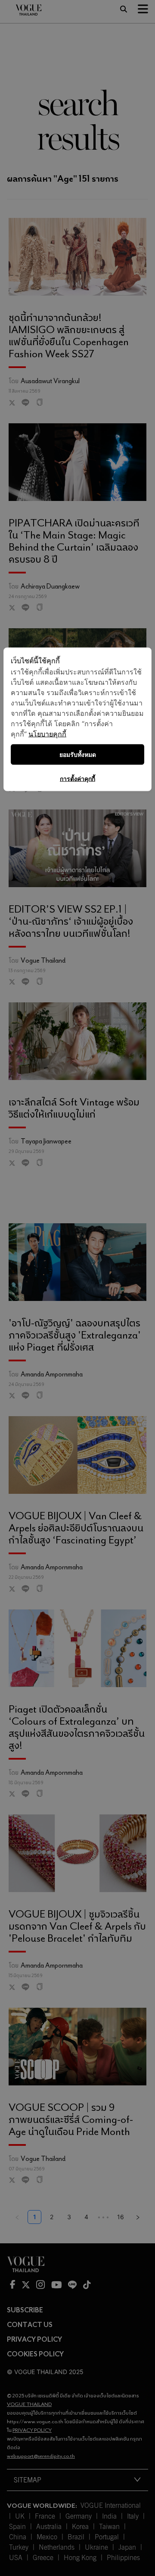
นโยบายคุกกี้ (47, 734)
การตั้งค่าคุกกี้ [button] (77, 779)
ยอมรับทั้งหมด (78, 754)
